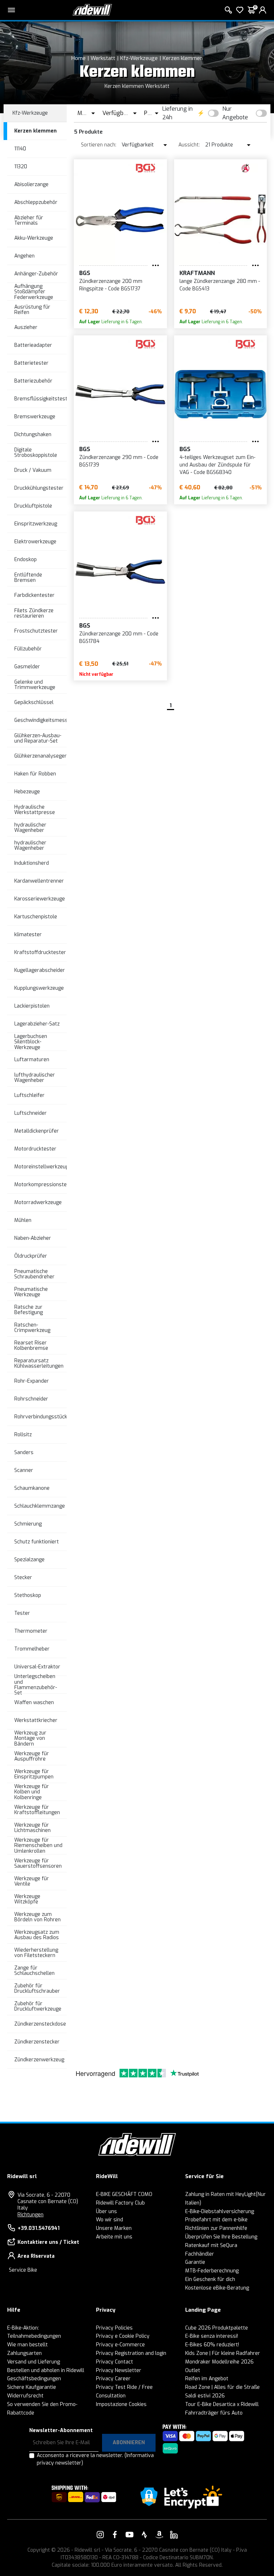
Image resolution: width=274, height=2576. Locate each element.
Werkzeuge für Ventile (32, 1881)
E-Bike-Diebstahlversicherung (220, 2211)
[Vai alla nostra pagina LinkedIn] (174, 2535)
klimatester (28, 935)
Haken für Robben (35, 774)
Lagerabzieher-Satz (37, 1024)
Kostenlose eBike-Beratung (217, 2288)
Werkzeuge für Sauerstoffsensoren (38, 1863)
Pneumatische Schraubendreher (34, 1274)
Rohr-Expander (32, 1381)
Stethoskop (28, 1595)
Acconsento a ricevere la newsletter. (95, 2459)
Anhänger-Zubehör (36, 274)
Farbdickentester (34, 595)
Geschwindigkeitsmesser (44, 720)
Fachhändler (200, 2254)
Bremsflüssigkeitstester (43, 399)
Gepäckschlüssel (34, 702)
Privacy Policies (114, 2328)
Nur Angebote (235, 113)
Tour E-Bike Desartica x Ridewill (222, 2404)
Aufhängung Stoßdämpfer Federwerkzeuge (34, 292)
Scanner (24, 1470)
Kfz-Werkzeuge (139, 58)
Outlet (193, 2370)
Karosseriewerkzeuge (40, 899)
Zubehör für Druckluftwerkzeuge (38, 2006)
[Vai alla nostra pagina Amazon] (159, 2535)
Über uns (106, 2211)
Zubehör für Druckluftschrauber (37, 1988)
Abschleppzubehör (36, 202)
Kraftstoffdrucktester (40, 952)
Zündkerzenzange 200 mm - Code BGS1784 (119, 638)
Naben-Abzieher (33, 1238)
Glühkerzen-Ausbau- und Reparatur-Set (38, 738)
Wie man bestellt (27, 2345)
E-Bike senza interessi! (212, 2336)
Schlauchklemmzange (40, 1506)
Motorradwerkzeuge (38, 1202)
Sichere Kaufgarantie (32, 2387)
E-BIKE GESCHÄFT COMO (124, 2194)
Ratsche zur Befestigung (29, 1310)
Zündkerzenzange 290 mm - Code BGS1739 (119, 461)
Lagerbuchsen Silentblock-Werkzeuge (31, 1042)
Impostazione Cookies (121, 2404)
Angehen (24, 256)
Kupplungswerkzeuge (39, 988)
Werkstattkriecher (36, 1720)
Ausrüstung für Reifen (32, 310)
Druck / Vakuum (33, 470)
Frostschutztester (36, 631)
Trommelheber (32, 1649)
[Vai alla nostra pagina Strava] (144, 2535)
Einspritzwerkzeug (36, 524)
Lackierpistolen (32, 1006)
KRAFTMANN (197, 273)
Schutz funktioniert (37, 1542)
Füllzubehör (28, 649)
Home (78, 58)
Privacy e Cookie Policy (123, 2336)
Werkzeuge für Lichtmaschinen (32, 1828)
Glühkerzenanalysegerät (43, 756)
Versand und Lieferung (34, 2362)
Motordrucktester (35, 1149)
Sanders (24, 1452)
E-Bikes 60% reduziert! (212, 2345)
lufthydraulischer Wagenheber (35, 1078)
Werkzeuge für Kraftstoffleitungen (37, 1810)
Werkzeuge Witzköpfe (27, 1899)
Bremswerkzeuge (35, 417)
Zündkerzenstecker (37, 2042)
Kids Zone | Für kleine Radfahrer (223, 2353)
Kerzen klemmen (183, 58)
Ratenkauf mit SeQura (211, 2245)
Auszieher (26, 327)
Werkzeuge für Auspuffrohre (32, 1756)
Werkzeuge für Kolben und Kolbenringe (32, 1792)
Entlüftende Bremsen (28, 578)
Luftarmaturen (32, 1060)
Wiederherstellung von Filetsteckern (36, 1953)
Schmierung (28, 1524)
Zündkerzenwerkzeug (39, 2060)
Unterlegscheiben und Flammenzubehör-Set (36, 1685)
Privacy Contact (115, 2362)
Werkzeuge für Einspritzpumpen (34, 1774)
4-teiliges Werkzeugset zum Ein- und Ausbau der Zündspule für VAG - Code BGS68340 (217, 465)
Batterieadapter (33, 345)
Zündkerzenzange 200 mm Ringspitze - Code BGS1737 (111, 285)
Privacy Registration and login (131, 2353)
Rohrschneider (31, 1399)
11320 (21, 167)
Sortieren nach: (99, 145)
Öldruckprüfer (31, 1256)
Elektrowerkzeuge (35, 542)
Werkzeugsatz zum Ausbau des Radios (37, 1935)
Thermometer (31, 1631)
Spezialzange (29, 1560)
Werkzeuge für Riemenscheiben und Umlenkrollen (38, 1846)
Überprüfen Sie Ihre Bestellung (221, 2237)
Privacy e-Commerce (120, 2345)
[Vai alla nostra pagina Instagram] (100, 2535)
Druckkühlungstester (39, 488)
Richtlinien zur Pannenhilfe (216, 2228)
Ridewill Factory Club (120, 2203)
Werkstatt (103, 58)
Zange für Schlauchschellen (34, 1971)
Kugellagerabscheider (40, 970)
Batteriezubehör (33, 381)
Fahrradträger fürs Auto (214, 2413)
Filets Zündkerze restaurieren (34, 613)
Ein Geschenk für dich (210, 2279)
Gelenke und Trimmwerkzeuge (35, 685)
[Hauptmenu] (11, 10)
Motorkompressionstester (45, 1185)
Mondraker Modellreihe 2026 (219, 2362)
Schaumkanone (32, 1488)
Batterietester (31, 363)
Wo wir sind (110, 2220)
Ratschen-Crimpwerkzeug (32, 1328)
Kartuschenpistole (36, 917)
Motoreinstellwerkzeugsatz (47, 1167)
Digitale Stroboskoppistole (36, 453)
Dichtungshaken (33, 435)
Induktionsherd (32, 863)
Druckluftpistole (33, 506)
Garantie (195, 2262)
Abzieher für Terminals (29, 220)
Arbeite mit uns (114, 2237)
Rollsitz (23, 1435)
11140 (20, 149)
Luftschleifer (29, 1095)
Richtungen (31, 2215)
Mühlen (23, 1220)
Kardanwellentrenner (39, 881)
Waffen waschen (34, 1703)
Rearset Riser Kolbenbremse (31, 1346)
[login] (263, 10)
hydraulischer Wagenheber (30, 828)
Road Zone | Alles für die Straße (222, 2387)
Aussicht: (189, 145)
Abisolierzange (31, 184)
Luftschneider (31, 1113)
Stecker (23, 1577)
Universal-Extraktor (37, 1667)
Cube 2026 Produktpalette (217, 2328)
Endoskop (26, 560)
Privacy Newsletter (119, 2370)
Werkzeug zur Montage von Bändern (30, 1738)
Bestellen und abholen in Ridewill (46, 2370)
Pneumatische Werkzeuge (31, 1292)
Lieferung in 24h (177, 113)
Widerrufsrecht (25, 2396)
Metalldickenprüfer (37, 1131)
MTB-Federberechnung (212, 2271)
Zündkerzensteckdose (40, 2024)
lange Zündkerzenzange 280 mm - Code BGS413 (220, 285)
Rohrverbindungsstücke (42, 1417)
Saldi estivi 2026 (205, 2396)
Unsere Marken (114, 2228)
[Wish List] (240, 10)
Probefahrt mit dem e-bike (216, 2220)
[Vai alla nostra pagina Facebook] (115, 2535)
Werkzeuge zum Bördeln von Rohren (37, 1917)
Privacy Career (113, 2379)
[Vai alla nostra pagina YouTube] (130, 2535)
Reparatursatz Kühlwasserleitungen (39, 1363)
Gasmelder (27, 667)
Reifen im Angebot (207, 2379)
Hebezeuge (27, 792)
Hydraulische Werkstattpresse (35, 810)
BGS (85, 273)
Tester (22, 1613)
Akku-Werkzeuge (34, 238)
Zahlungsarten (24, 2353)
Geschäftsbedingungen (34, 2379)
